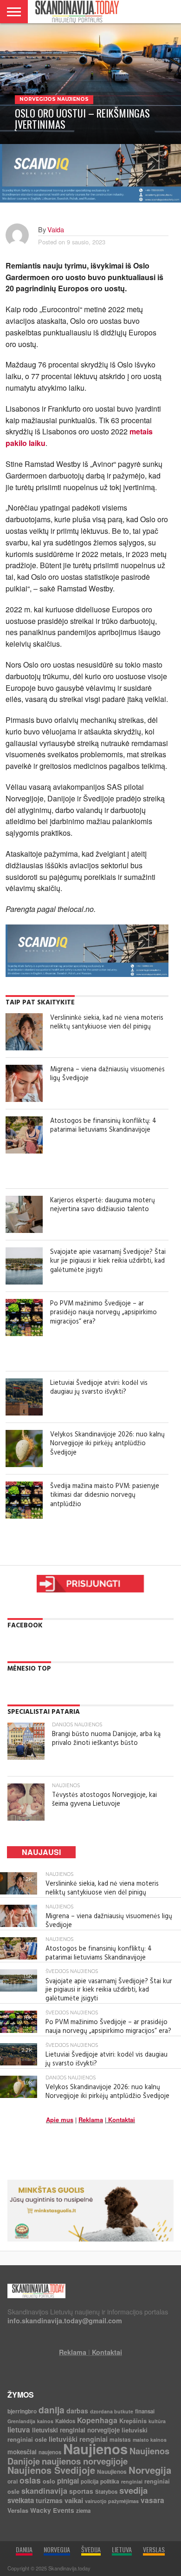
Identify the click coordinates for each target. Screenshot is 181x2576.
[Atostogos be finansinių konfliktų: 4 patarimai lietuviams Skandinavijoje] (24, 1135)
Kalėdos (65, 2421)
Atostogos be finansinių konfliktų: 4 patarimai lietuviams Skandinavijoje (103, 1126)
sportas (81, 2491)
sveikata (21, 2500)
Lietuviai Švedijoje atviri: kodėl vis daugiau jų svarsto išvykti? (99, 1388)
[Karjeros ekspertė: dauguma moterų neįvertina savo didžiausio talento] (24, 1214)
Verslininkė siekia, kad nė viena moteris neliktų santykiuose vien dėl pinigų (107, 1023)
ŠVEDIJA (91, 2549)
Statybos (106, 2492)
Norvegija (150, 2470)
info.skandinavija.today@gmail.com (65, 2320)
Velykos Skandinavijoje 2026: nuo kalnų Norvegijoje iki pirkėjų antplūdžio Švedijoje (107, 1444)
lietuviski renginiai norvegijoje (76, 2430)
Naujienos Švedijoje (51, 2470)
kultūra (157, 2421)
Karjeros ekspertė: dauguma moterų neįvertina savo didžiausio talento (103, 1205)
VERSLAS (154, 2549)
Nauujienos (112, 2471)
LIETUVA (122, 2549)
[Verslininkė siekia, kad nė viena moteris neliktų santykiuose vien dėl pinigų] (24, 1032)
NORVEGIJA (57, 2549)
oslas (30, 2480)
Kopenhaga (97, 2420)
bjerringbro (22, 2411)
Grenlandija (21, 2421)
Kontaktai (122, 2120)
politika (110, 2481)
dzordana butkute (112, 2411)
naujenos (50, 2452)
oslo (49, 2481)
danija (52, 2410)
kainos (45, 2421)
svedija (133, 2490)
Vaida (56, 229)
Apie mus (60, 2120)
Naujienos (95, 2449)
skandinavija (44, 2491)
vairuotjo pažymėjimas (112, 2501)
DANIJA (24, 2549)
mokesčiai (22, 2452)
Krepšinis (133, 2421)
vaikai (74, 2500)
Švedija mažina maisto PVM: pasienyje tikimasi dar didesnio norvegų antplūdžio (105, 1495)
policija (90, 2481)
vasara (152, 2500)
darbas (77, 2411)
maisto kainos (150, 2440)
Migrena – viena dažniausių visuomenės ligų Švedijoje (107, 1074)
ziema (83, 2511)
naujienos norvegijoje (85, 2461)
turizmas (49, 2500)
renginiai (132, 2481)
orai (13, 2481)
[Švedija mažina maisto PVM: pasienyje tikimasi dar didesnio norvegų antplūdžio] (24, 1500)
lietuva (19, 2430)
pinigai (68, 2481)
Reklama (91, 2120)
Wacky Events (52, 2510)
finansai (145, 2411)
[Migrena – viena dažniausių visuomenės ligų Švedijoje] (24, 1083)
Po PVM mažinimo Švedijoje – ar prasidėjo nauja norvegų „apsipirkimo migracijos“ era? (103, 1313)
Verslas (18, 2510)
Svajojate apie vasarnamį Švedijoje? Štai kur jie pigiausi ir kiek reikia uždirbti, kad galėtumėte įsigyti (108, 1261)
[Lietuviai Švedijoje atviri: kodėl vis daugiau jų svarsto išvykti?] (24, 1397)
